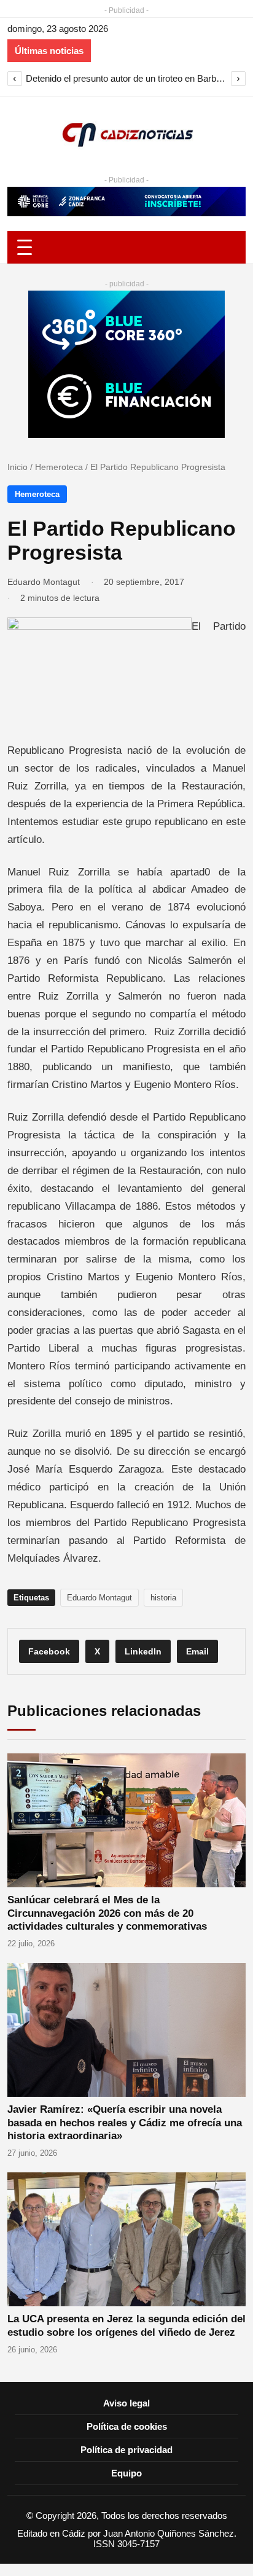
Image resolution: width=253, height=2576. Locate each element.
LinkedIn (143, 1651)
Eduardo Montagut (44, 582)
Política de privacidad (126, 2450)
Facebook (49, 1651)
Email (197, 1651)
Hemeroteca (59, 467)
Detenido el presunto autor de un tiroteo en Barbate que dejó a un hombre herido (126, 78)
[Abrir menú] (126, 247)
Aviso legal (126, 2403)
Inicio (18, 467)
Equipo (126, 2473)
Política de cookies (127, 2426)
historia (163, 1598)
